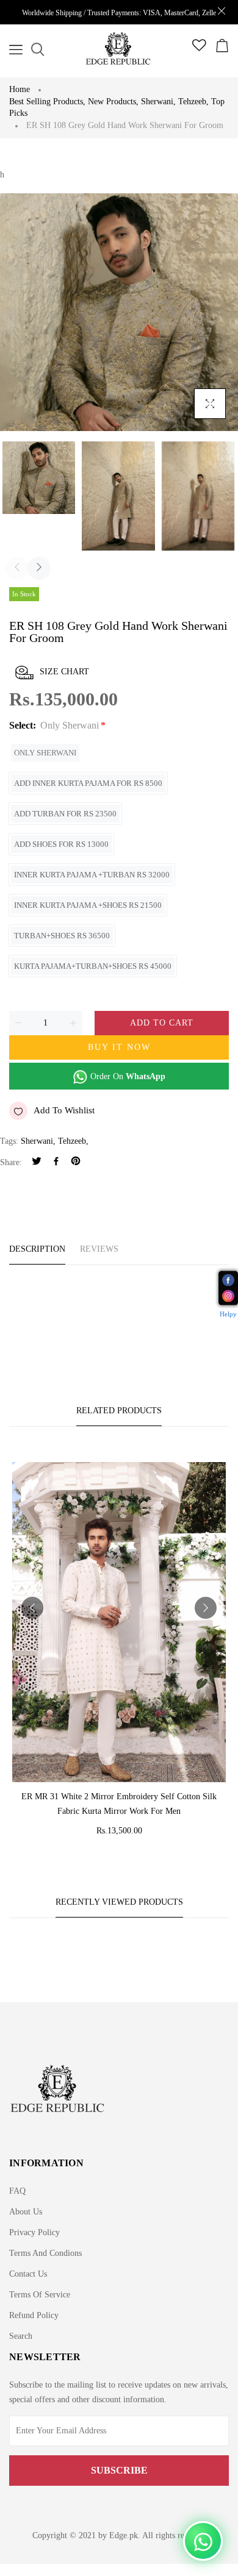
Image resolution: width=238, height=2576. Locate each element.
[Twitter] (37, 1162)
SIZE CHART (64, 672)
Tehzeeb (193, 102)
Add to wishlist (64, 1110)
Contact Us (28, 2274)
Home (20, 89)
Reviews (99, 1249)
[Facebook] (56, 1162)
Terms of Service (40, 2295)
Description (37, 1249)
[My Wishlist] (199, 48)
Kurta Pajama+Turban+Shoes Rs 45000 (93, 966)
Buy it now (119, 1047)
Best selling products (47, 102)
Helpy (228, 1313)
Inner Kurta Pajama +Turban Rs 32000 (92, 875)
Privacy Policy (34, 2232)
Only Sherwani (45, 753)
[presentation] (17, 568)
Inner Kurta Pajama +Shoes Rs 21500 (88, 905)
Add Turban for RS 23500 (65, 814)
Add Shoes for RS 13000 (61, 844)
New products (113, 102)
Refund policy (34, 2315)
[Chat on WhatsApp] (203, 2541)
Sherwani (158, 102)
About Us (26, 2212)
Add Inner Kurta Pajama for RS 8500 (88, 783)
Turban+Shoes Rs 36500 (62, 936)
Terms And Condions (45, 2253)
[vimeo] (76, 1162)
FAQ (17, 2191)
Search (21, 2336)
